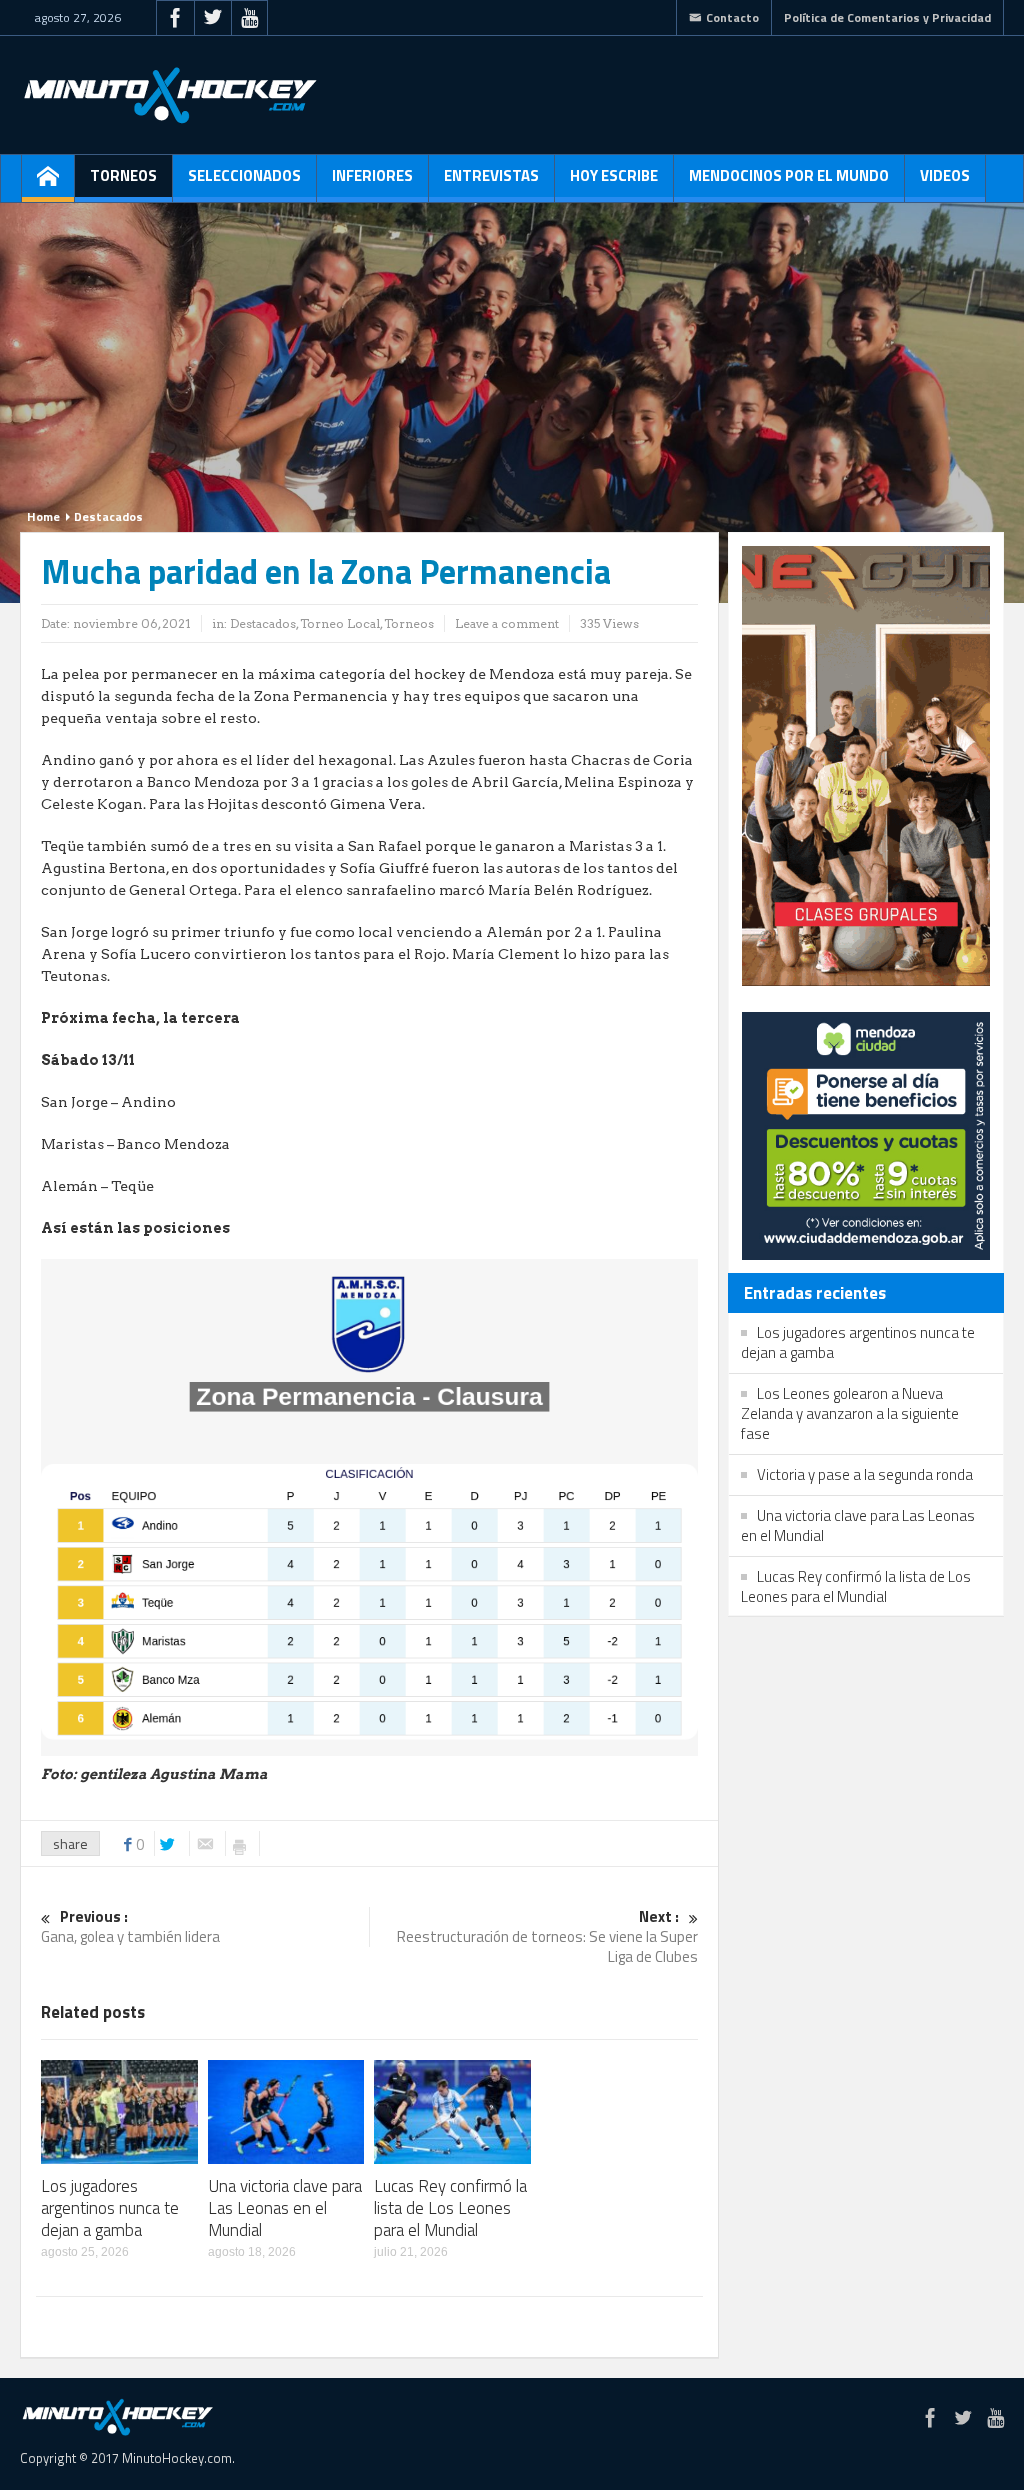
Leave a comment (507, 623)
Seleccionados (244, 175)
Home (43, 516)
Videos (945, 175)
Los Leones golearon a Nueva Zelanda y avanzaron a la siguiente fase (850, 1413)
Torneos (123, 175)
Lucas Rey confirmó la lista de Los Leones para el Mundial (450, 2208)
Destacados (108, 516)
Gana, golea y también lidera (130, 1927)
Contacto (732, 17)
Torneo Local (340, 623)
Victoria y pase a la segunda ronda (865, 1474)
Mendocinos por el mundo (789, 175)
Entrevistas (491, 175)
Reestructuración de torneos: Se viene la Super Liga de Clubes (547, 1937)
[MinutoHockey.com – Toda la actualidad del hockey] (170, 95)
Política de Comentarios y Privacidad (887, 17)
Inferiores (372, 175)
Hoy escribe (614, 175)
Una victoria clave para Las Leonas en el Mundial (285, 2208)
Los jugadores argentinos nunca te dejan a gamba (110, 2208)
